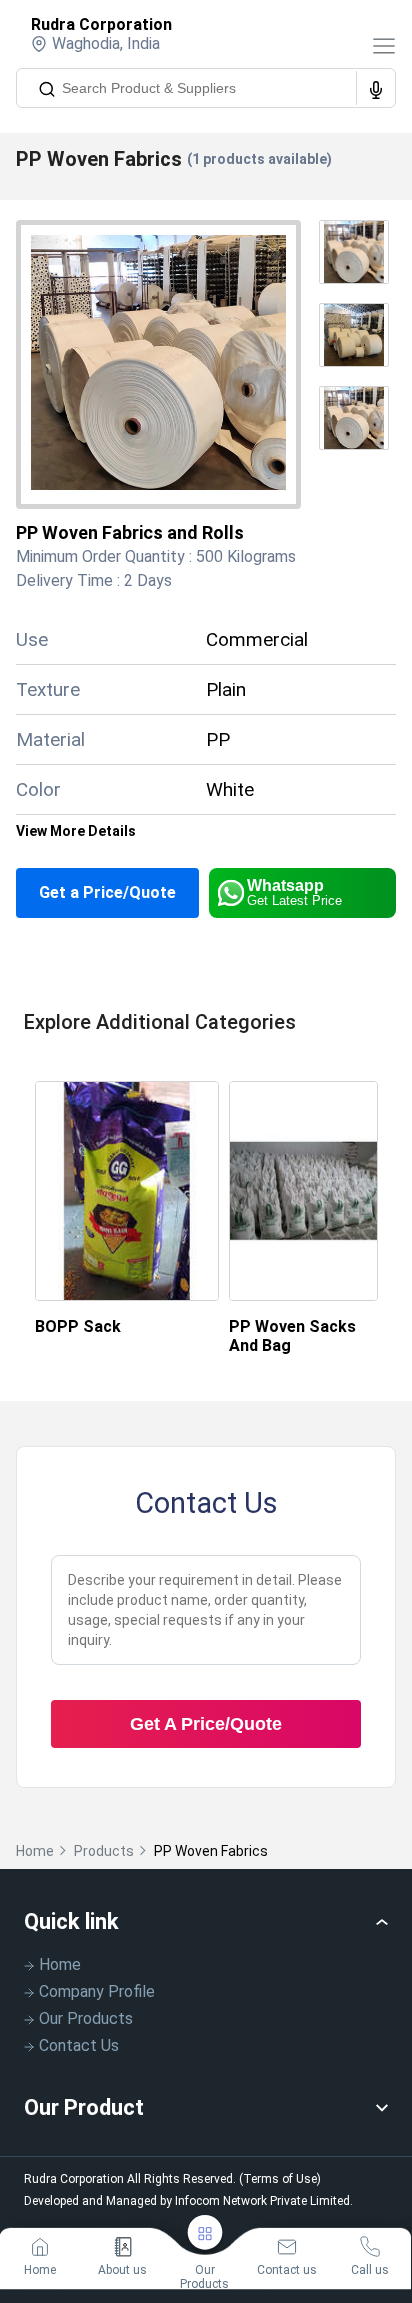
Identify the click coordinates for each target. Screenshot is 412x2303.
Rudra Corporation (101, 24)
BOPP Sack (78, 1326)
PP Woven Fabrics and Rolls (130, 532)
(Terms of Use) (280, 2179)
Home (35, 1851)
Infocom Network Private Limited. (264, 2201)
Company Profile (97, 1991)
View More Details (76, 831)
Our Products (86, 2018)
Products (104, 1851)
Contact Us (79, 2045)
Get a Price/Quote (107, 892)
